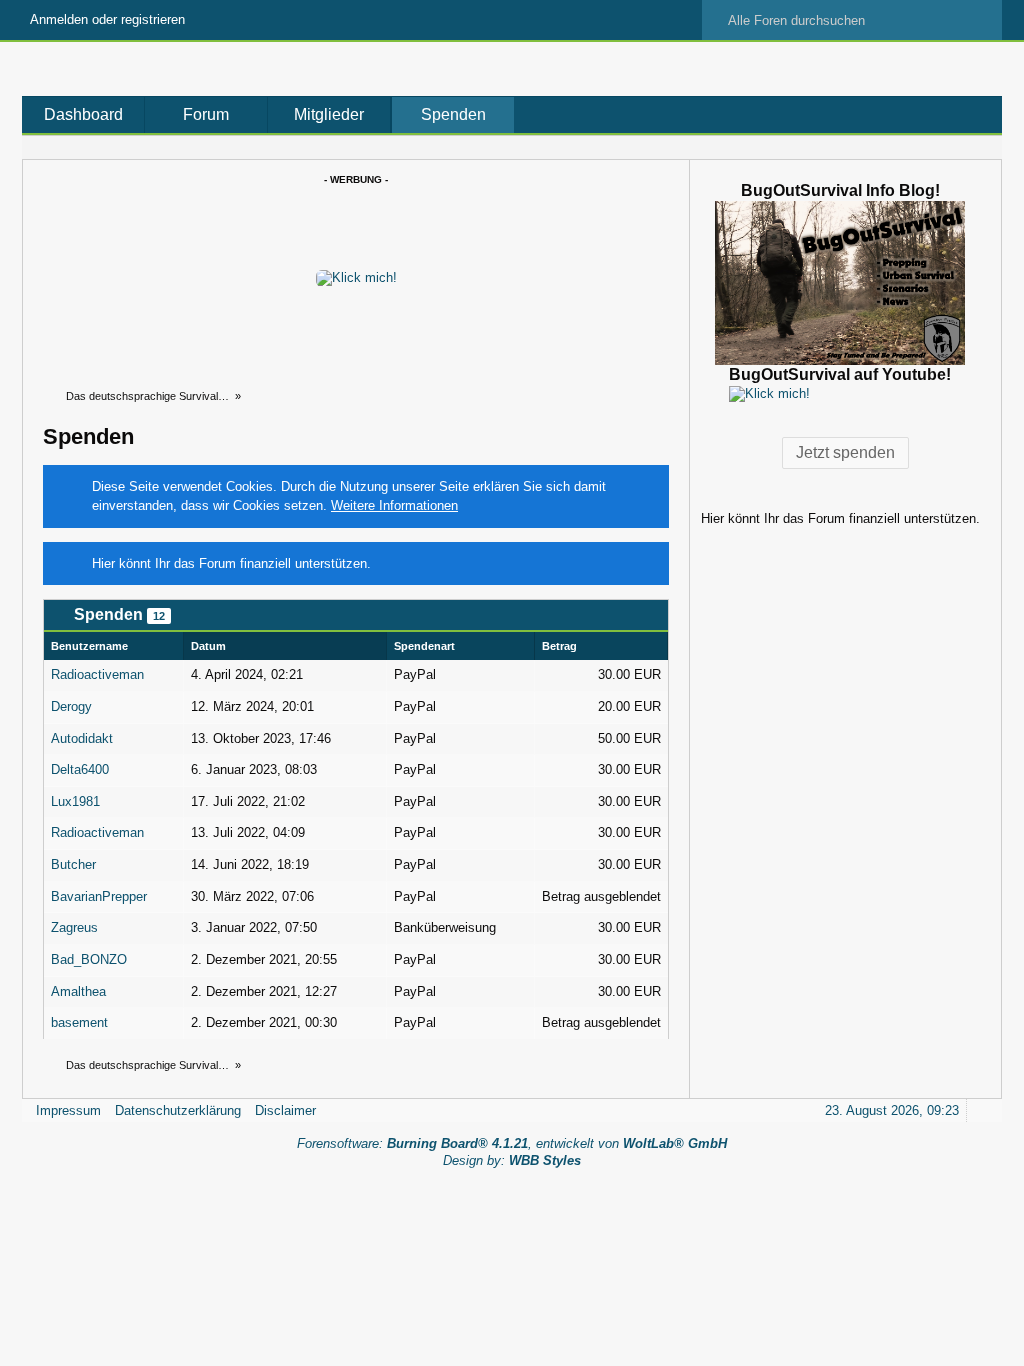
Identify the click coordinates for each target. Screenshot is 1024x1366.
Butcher (73, 864)
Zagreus (74, 927)
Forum (206, 114)
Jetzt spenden (845, 452)
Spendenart (424, 646)
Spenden (453, 114)
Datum (208, 646)
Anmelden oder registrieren (107, 19)
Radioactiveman (97, 674)
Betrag (559, 646)
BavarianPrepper (99, 896)
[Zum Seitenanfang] (981, 1110)
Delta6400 (80, 769)
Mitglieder (329, 114)
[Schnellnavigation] (953, 147)
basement (79, 1022)
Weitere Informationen (394, 505)
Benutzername (89, 646)
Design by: (512, 1160)
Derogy (71, 706)
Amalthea (78, 991)
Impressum (68, 1110)
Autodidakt (82, 738)
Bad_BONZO (89, 959)
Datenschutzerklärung (178, 1110)
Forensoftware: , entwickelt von (512, 1143)
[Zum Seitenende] (981, 147)
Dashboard (83, 114)
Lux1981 (75, 801)
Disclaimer (285, 1110)
